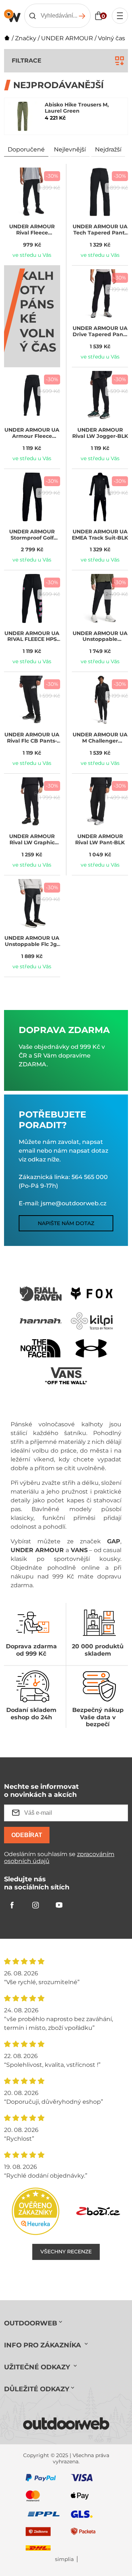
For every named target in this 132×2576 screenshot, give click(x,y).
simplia (64, 2559)
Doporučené (26, 149)
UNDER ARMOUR (67, 38)
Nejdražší (108, 149)
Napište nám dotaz (66, 1223)
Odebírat (27, 1835)
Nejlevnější (70, 149)
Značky (26, 38)
